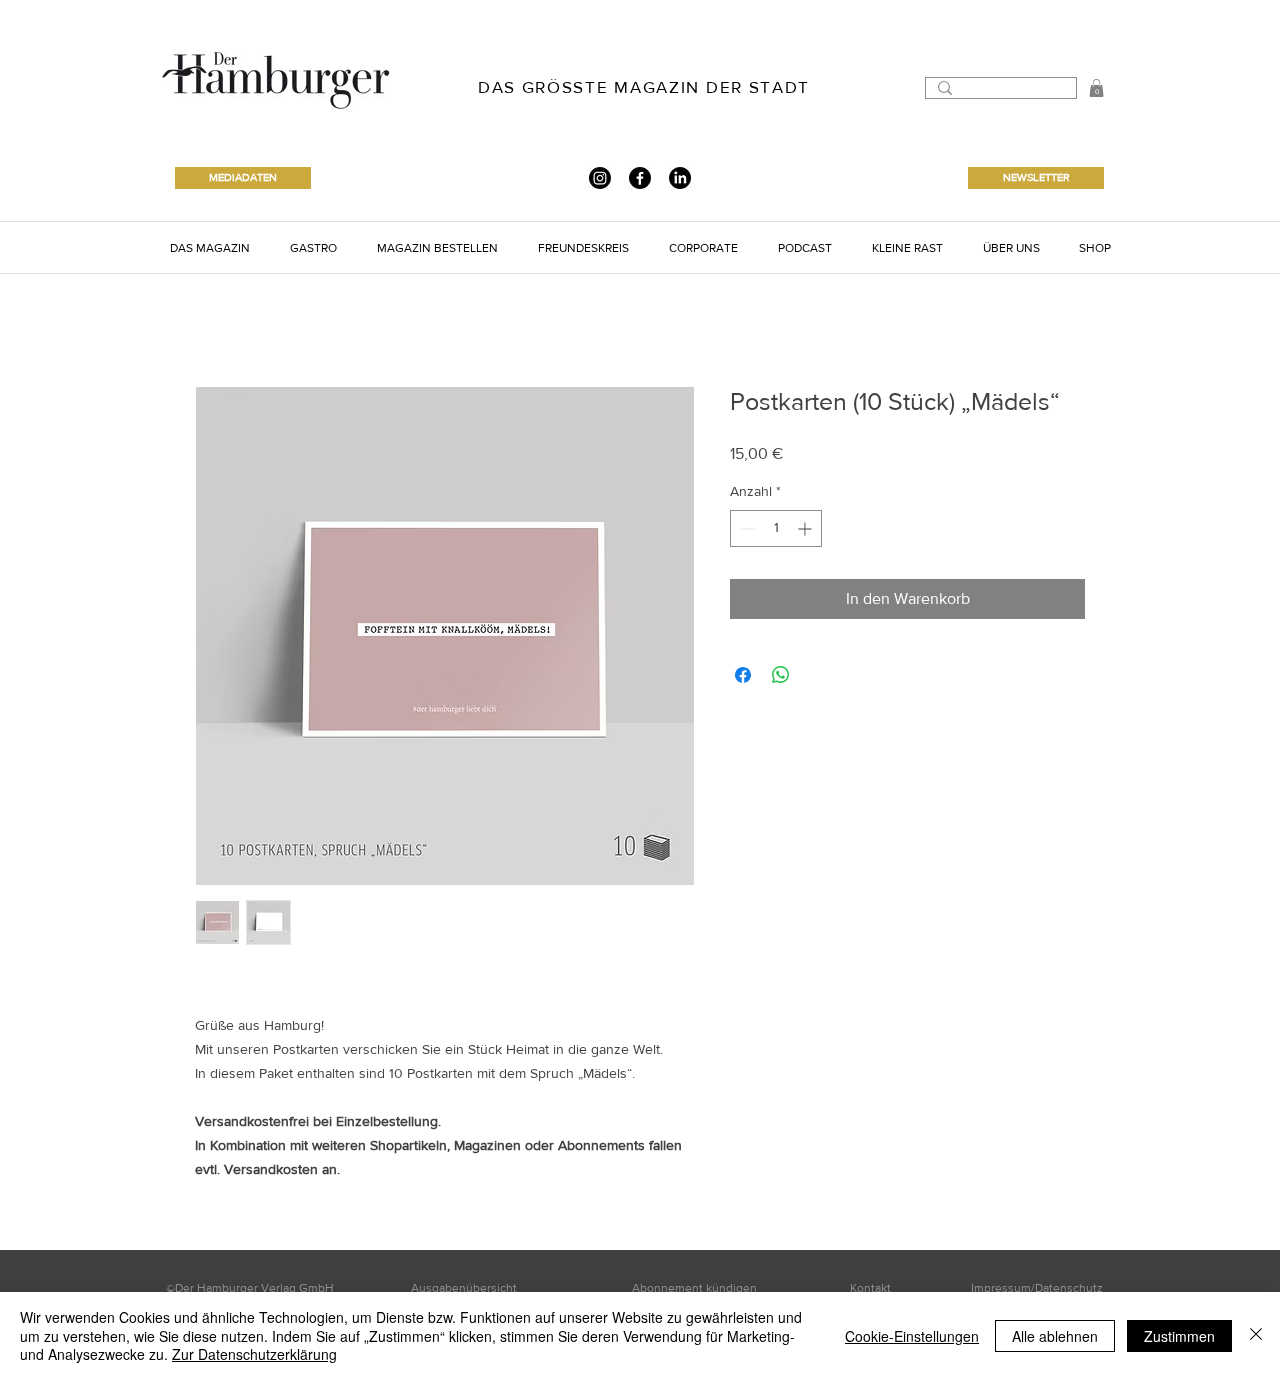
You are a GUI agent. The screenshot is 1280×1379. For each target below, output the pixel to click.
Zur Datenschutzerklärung (254, 1354)
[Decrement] (745, 528)
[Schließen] (1256, 1335)
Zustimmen (1179, 1336)
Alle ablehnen (1055, 1336)
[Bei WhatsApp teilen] (781, 675)
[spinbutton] (776, 528)
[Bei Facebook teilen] (743, 675)
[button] (210, 247)
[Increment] (806, 528)
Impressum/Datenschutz (1037, 1288)
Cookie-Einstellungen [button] (912, 1336)
